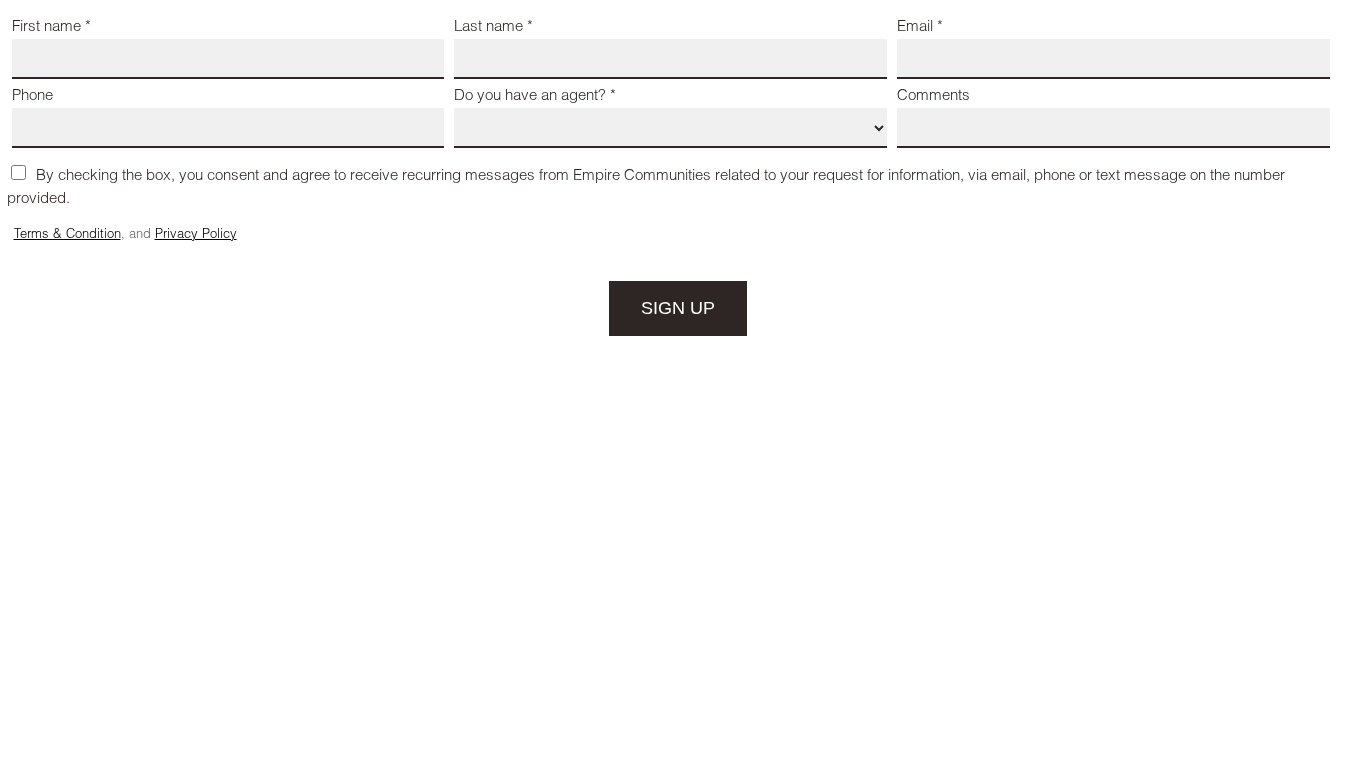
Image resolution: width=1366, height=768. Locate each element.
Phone (32, 96)
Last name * (493, 27)
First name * (51, 27)
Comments (933, 96)
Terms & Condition (67, 235)
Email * (920, 27)
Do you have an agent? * (535, 96)
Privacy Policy (196, 235)
